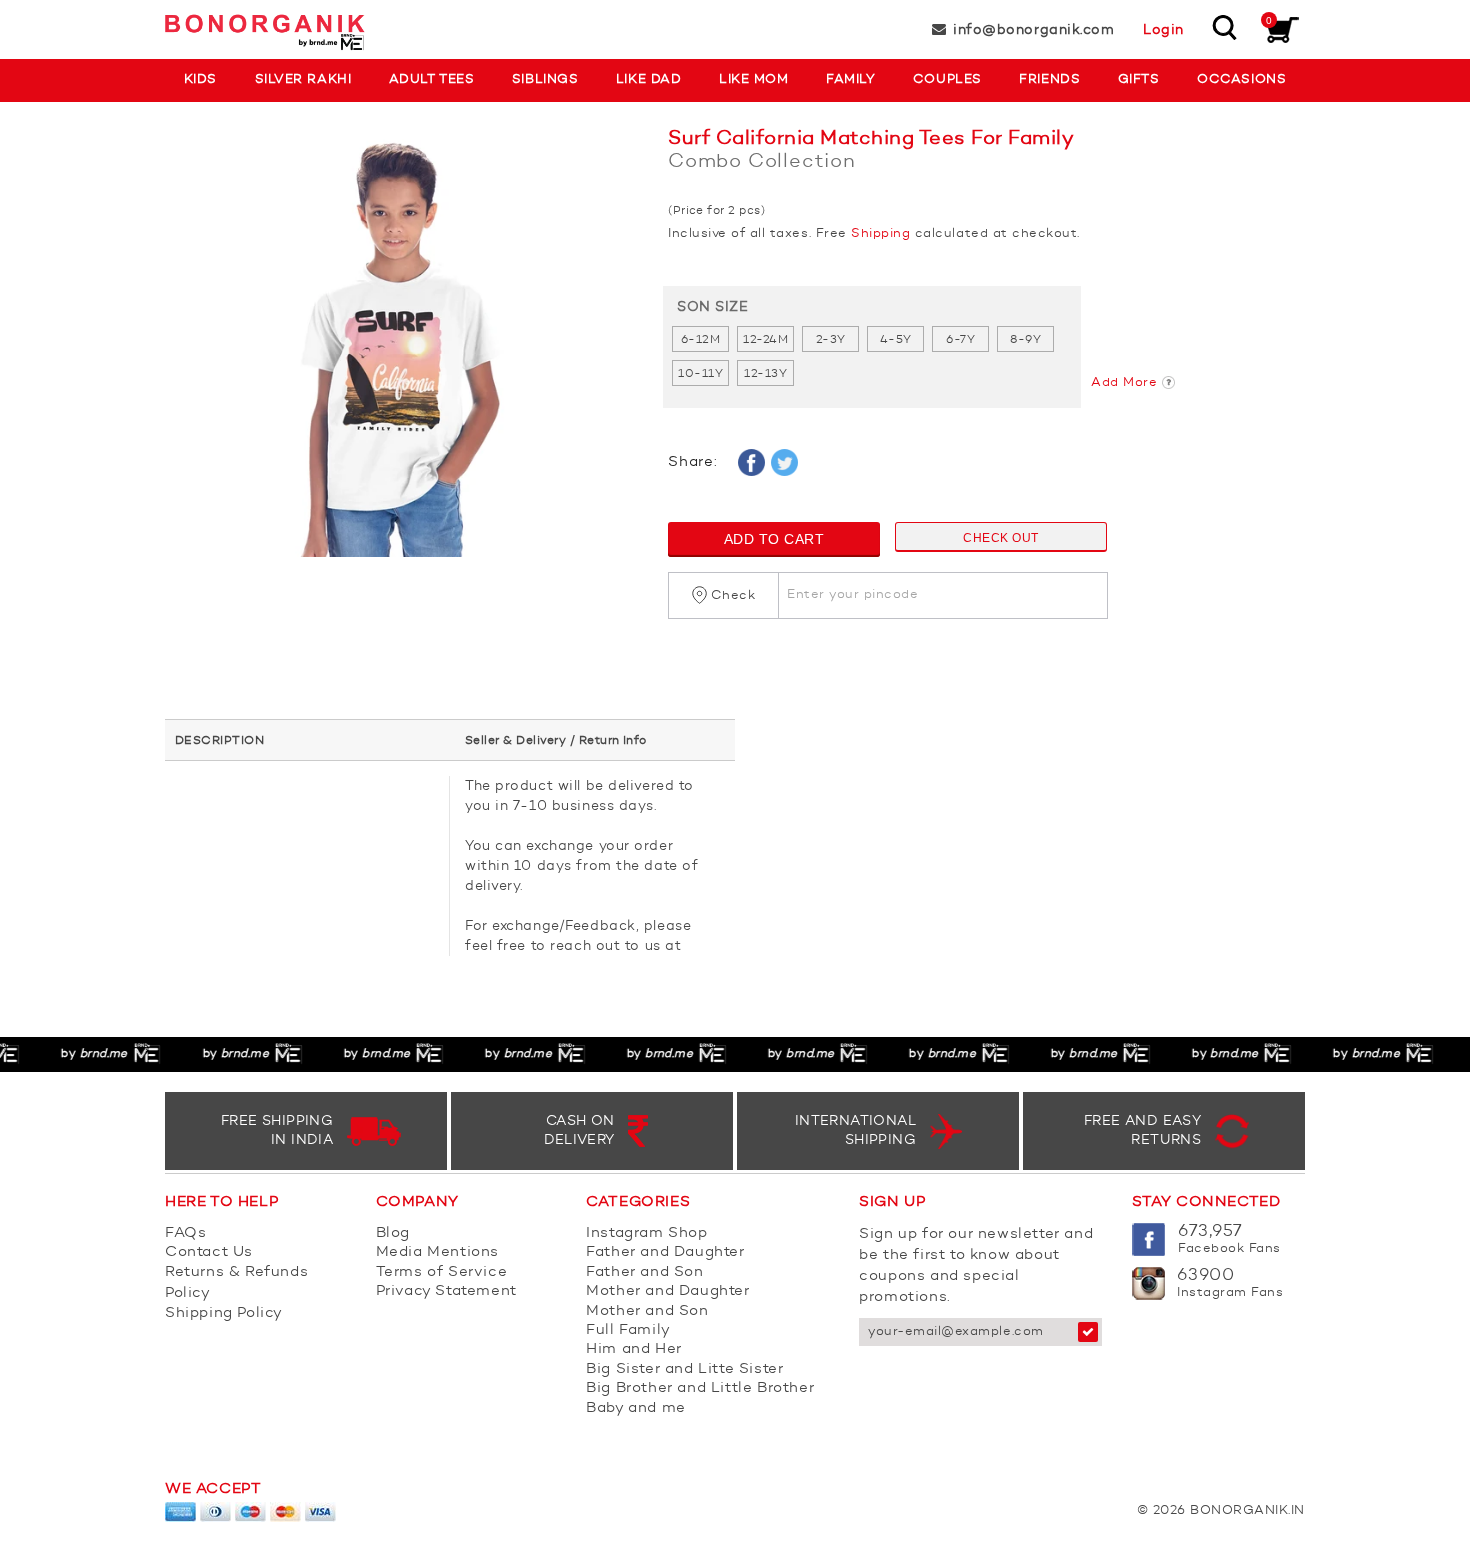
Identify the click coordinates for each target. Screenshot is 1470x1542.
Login (1163, 30)
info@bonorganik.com (1033, 30)
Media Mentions (437, 1252)
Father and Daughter (665, 1252)
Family (850, 79)
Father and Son (644, 1272)
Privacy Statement (446, 1291)
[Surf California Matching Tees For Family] (401, 352)
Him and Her (634, 1349)
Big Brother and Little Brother (700, 1388)
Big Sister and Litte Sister (684, 1369)
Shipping (880, 233)
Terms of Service (442, 1272)
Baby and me (636, 1408)
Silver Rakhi (303, 79)
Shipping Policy (224, 1313)
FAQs (185, 1233)
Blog (393, 1233)
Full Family (628, 1330)
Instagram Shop (646, 1233)
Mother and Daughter (667, 1291)
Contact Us (209, 1252)
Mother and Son (647, 1311)
